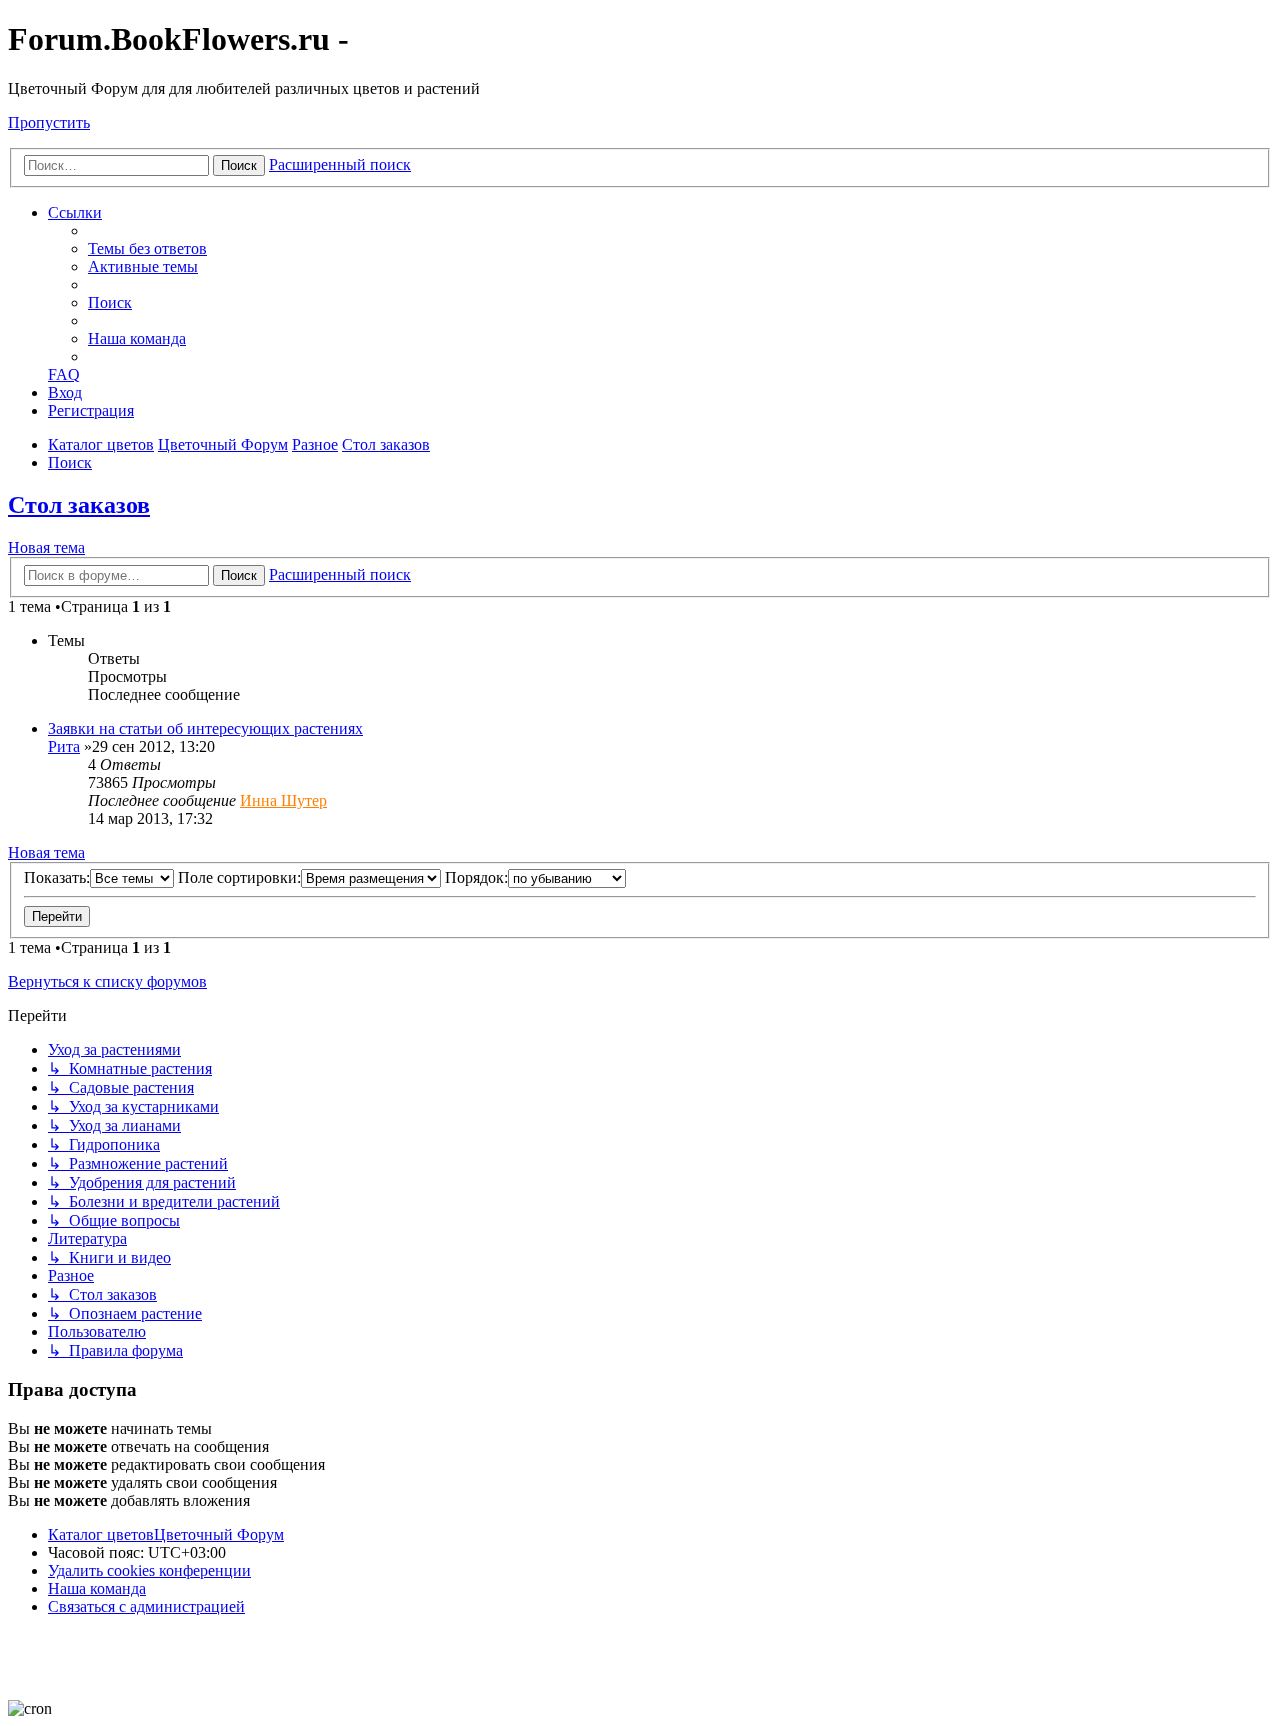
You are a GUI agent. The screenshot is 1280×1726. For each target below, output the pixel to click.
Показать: (57, 877)
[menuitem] (147, 248)
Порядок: (476, 877)
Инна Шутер (283, 800)
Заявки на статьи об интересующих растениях (205, 728)
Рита (64, 746)
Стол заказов (79, 505)
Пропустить (49, 122)
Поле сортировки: (239, 877)
